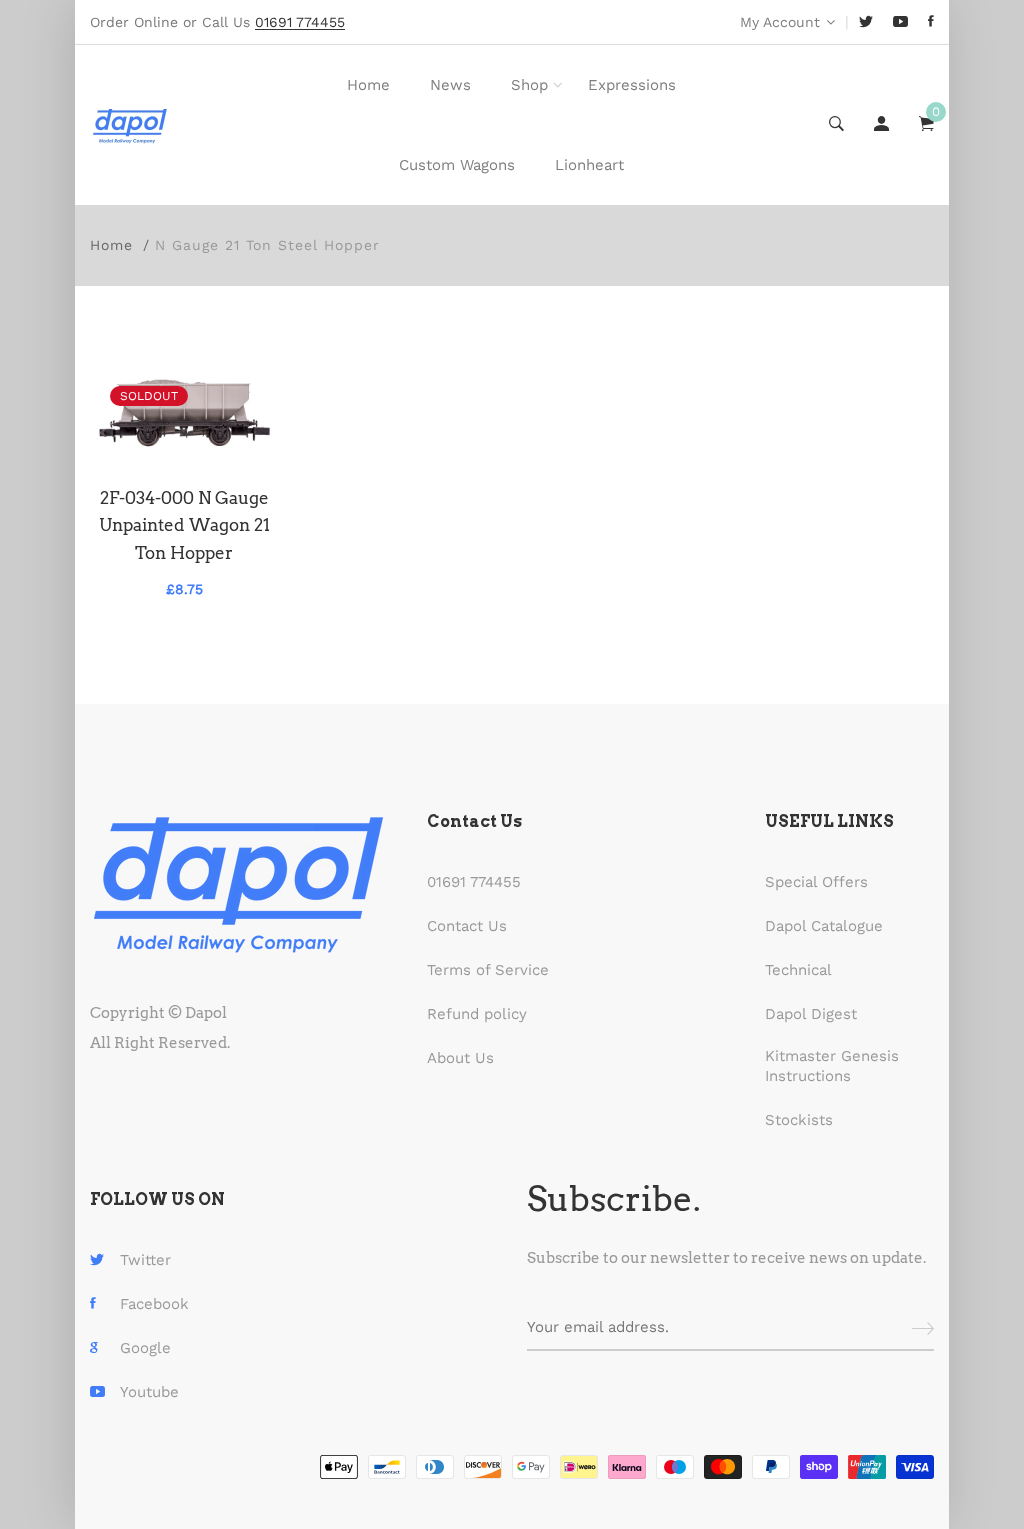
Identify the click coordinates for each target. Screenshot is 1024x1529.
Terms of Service (488, 970)
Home (368, 85)
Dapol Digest (811, 1014)
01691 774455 (474, 882)
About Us (460, 1058)
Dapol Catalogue (824, 926)
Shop (529, 85)
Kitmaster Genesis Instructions (832, 1066)
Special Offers (816, 882)
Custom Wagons (457, 165)
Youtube (149, 1392)
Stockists (799, 1120)
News (450, 85)
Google (145, 1348)
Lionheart (589, 165)
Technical (798, 970)
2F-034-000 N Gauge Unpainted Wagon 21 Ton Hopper (184, 525)
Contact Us (467, 926)
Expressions (632, 85)
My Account (780, 22)
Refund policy (477, 1014)
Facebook (154, 1304)
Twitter (145, 1260)
